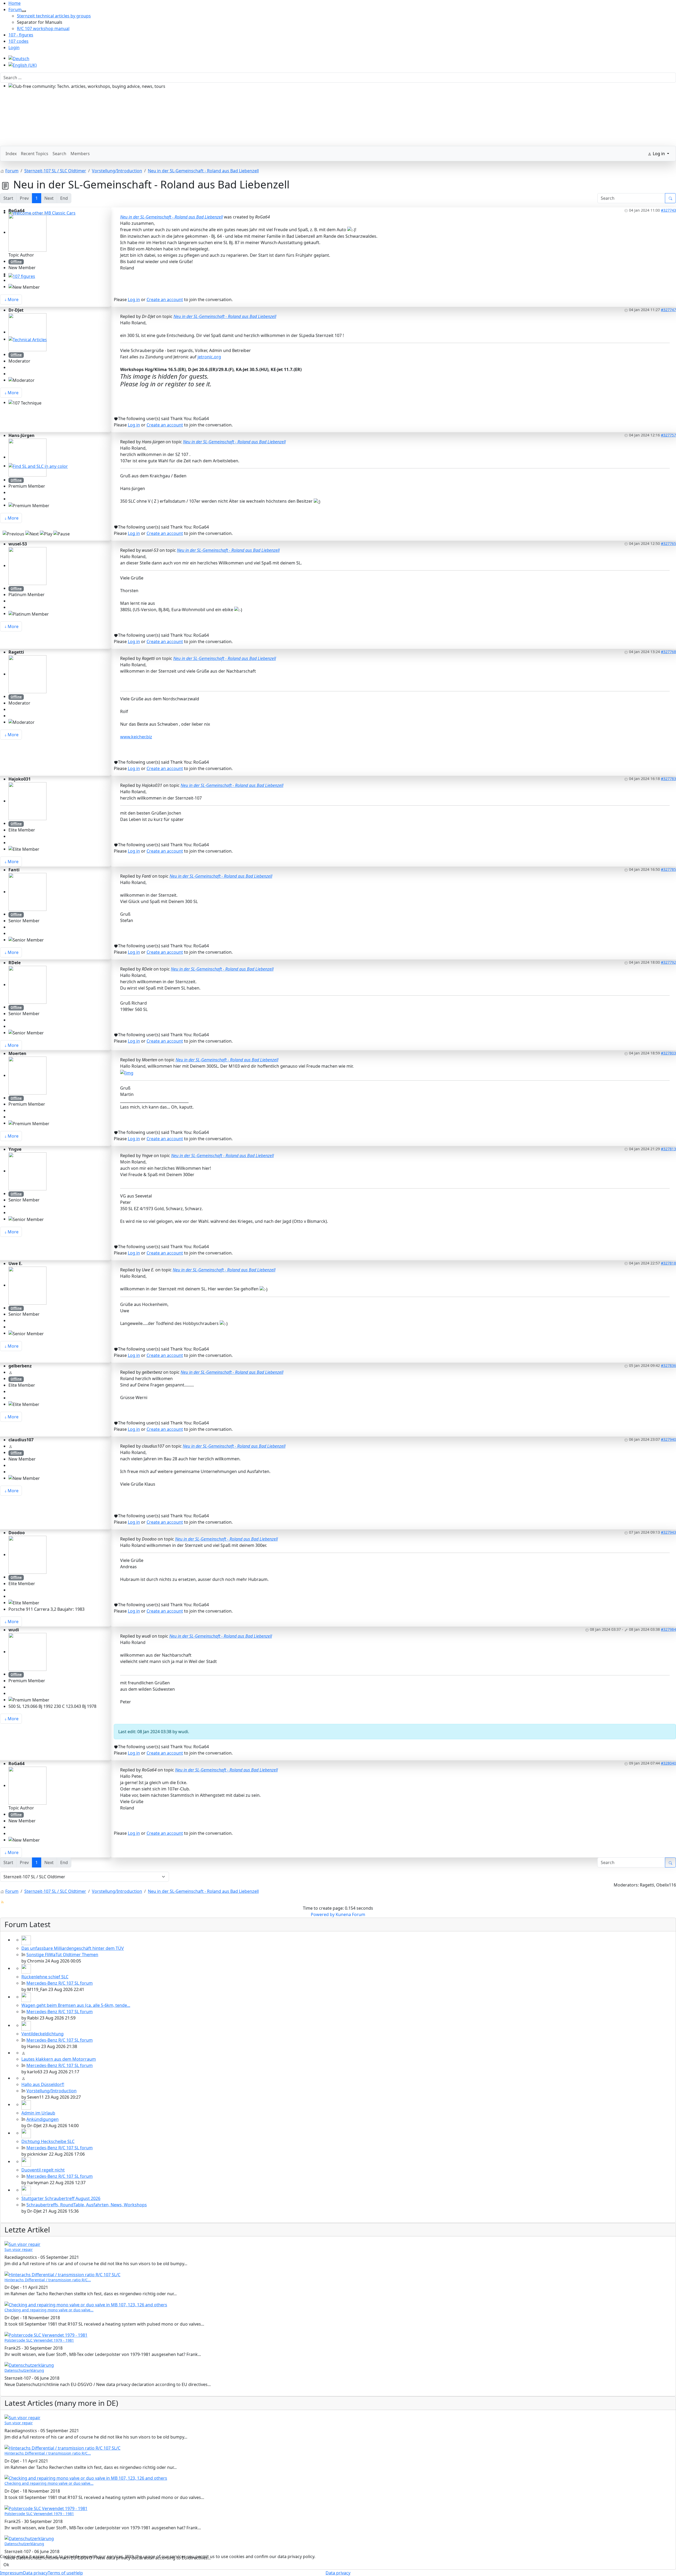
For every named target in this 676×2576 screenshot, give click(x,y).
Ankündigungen (43, 2119)
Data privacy (338, 2573)
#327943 (668, 1532)
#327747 (668, 310)
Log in (134, 300)
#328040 (668, 1763)
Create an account (165, 300)
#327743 (668, 210)
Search (59, 154)
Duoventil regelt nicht (43, 2170)
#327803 (668, 1053)
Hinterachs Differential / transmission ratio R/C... (48, 2280)
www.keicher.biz (136, 737)
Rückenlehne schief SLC (45, 1977)
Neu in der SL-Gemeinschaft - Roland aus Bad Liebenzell (172, 217)
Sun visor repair (19, 2249)
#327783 (668, 779)
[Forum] (24, 11)
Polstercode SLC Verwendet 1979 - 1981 (39, 2340)
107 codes (18, 41)
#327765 (668, 543)
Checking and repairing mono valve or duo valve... (49, 2310)
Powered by (323, 1914)
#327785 (668, 869)
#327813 (668, 1149)
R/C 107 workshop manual (43, 28)
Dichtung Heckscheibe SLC (48, 2141)
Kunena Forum (350, 1914)
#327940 (668, 1439)
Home (15, 3)
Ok (6, 2565)
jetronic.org (209, 357)
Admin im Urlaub (38, 2113)
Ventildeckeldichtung (43, 2034)
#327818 (668, 1263)
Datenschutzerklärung (24, 2370)
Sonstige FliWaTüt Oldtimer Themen (62, 1955)
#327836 (668, 1365)
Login (14, 47)
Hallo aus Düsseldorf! (43, 2084)
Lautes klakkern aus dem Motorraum (59, 2059)
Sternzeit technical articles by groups (54, 16)
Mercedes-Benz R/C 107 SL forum (60, 1983)
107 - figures (21, 35)
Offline (16, 262)
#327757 (668, 435)
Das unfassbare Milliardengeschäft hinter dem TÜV (73, 1948)
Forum (15, 9)
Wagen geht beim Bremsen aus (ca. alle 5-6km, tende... (76, 2005)
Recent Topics (35, 154)
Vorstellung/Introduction (51, 2091)
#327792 (668, 962)
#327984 (668, 1629)
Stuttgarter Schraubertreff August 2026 (61, 2198)
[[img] (127, 1072)
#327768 (668, 652)
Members (80, 154)
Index (11, 154)
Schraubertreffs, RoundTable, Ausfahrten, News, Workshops (87, 2205)
